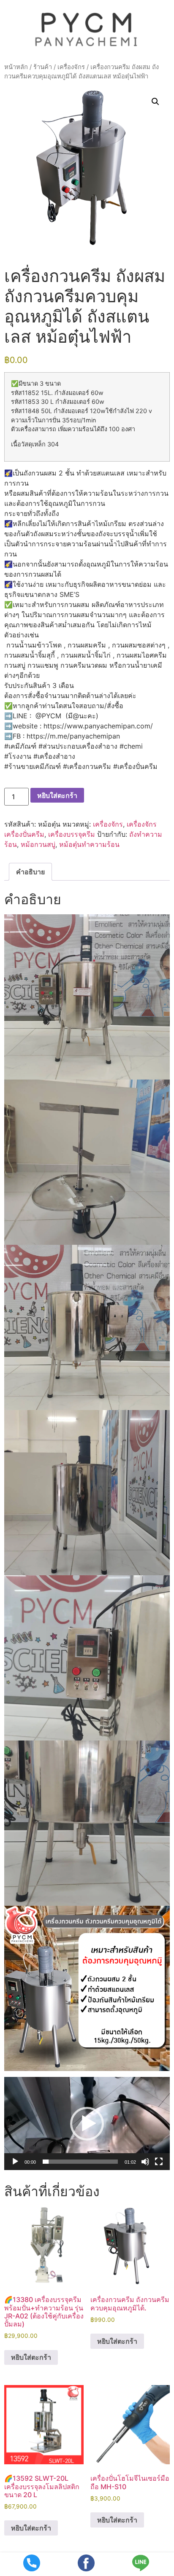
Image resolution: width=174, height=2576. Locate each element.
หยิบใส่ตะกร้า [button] (31, 2357)
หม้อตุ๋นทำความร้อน (89, 844)
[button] (155, 102)
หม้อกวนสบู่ (38, 844)
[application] (87, 2123)
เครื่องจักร (71, 67)
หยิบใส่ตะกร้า (57, 795)
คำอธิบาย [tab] (30, 872)
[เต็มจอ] (159, 2162)
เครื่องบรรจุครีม (72, 834)
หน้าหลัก (16, 67)
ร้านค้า (43, 67)
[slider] (80, 2162)
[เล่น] (15, 2162)
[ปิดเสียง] (145, 2162)
